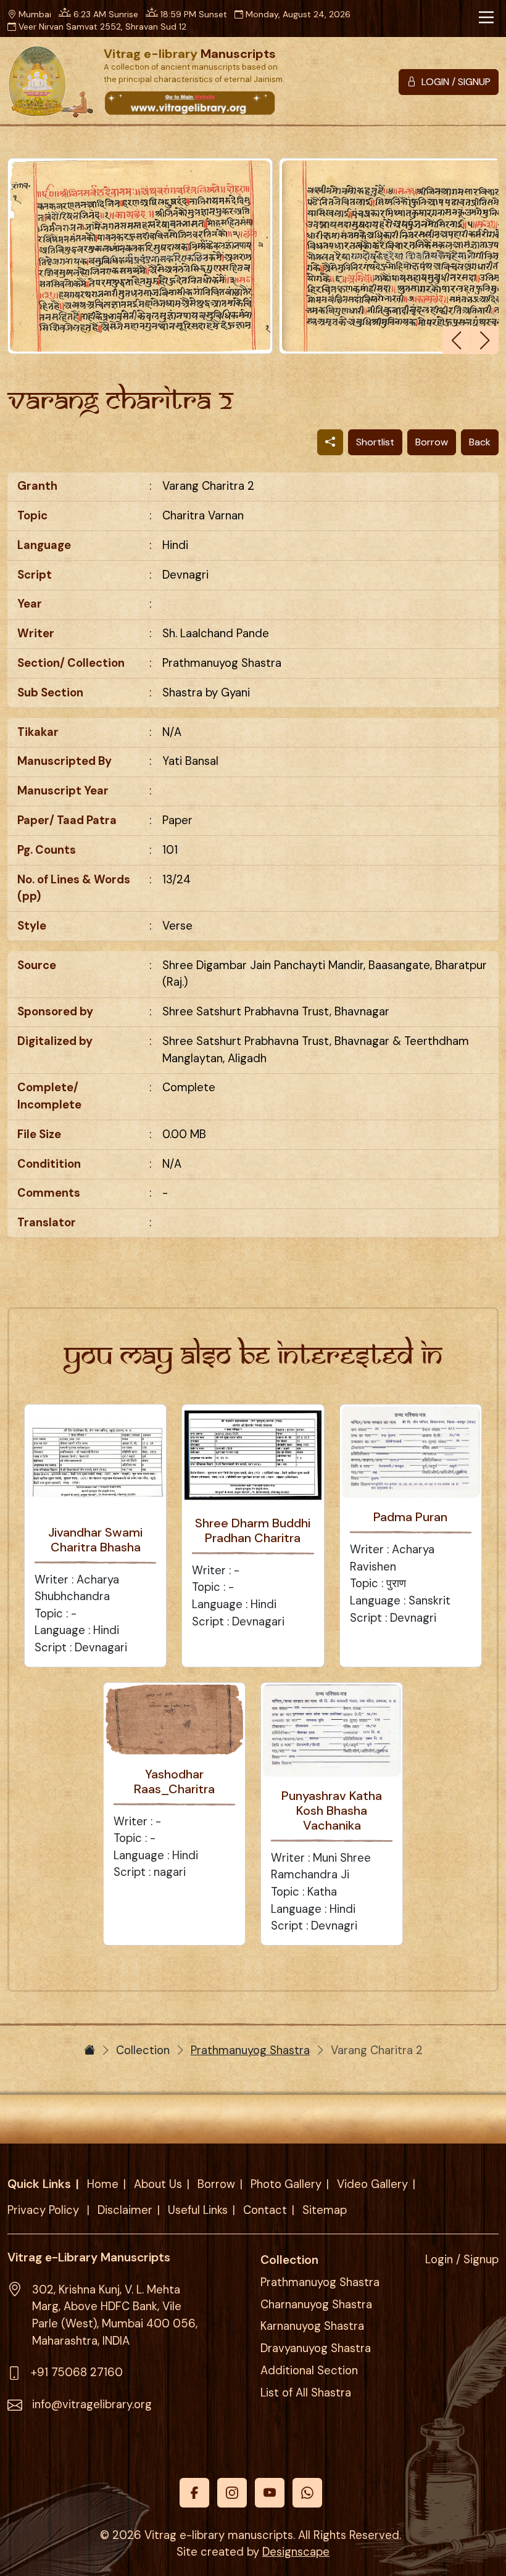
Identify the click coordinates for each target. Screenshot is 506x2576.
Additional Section (309, 2371)
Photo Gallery (286, 2184)
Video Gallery (372, 2184)
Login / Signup (462, 2260)
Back (480, 442)
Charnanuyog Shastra (316, 2305)
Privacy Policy (45, 2210)
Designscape (296, 2552)
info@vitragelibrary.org (92, 2405)
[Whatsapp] (307, 2493)
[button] (485, 340)
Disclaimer (125, 2210)
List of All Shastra (306, 2393)
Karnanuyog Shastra (312, 2326)
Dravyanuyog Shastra (316, 2348)
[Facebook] (194, 2493)
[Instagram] (232, 2493)
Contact (265, 2210)
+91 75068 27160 (77, 2372)
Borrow (432, 442)
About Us (158, 2184)
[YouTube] (270, 2493)
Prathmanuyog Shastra (250, 2050)
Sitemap (325, 2210)
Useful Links (198, 2210)
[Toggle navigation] (486, 17)
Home (103, 2184)
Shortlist (375, 442)
